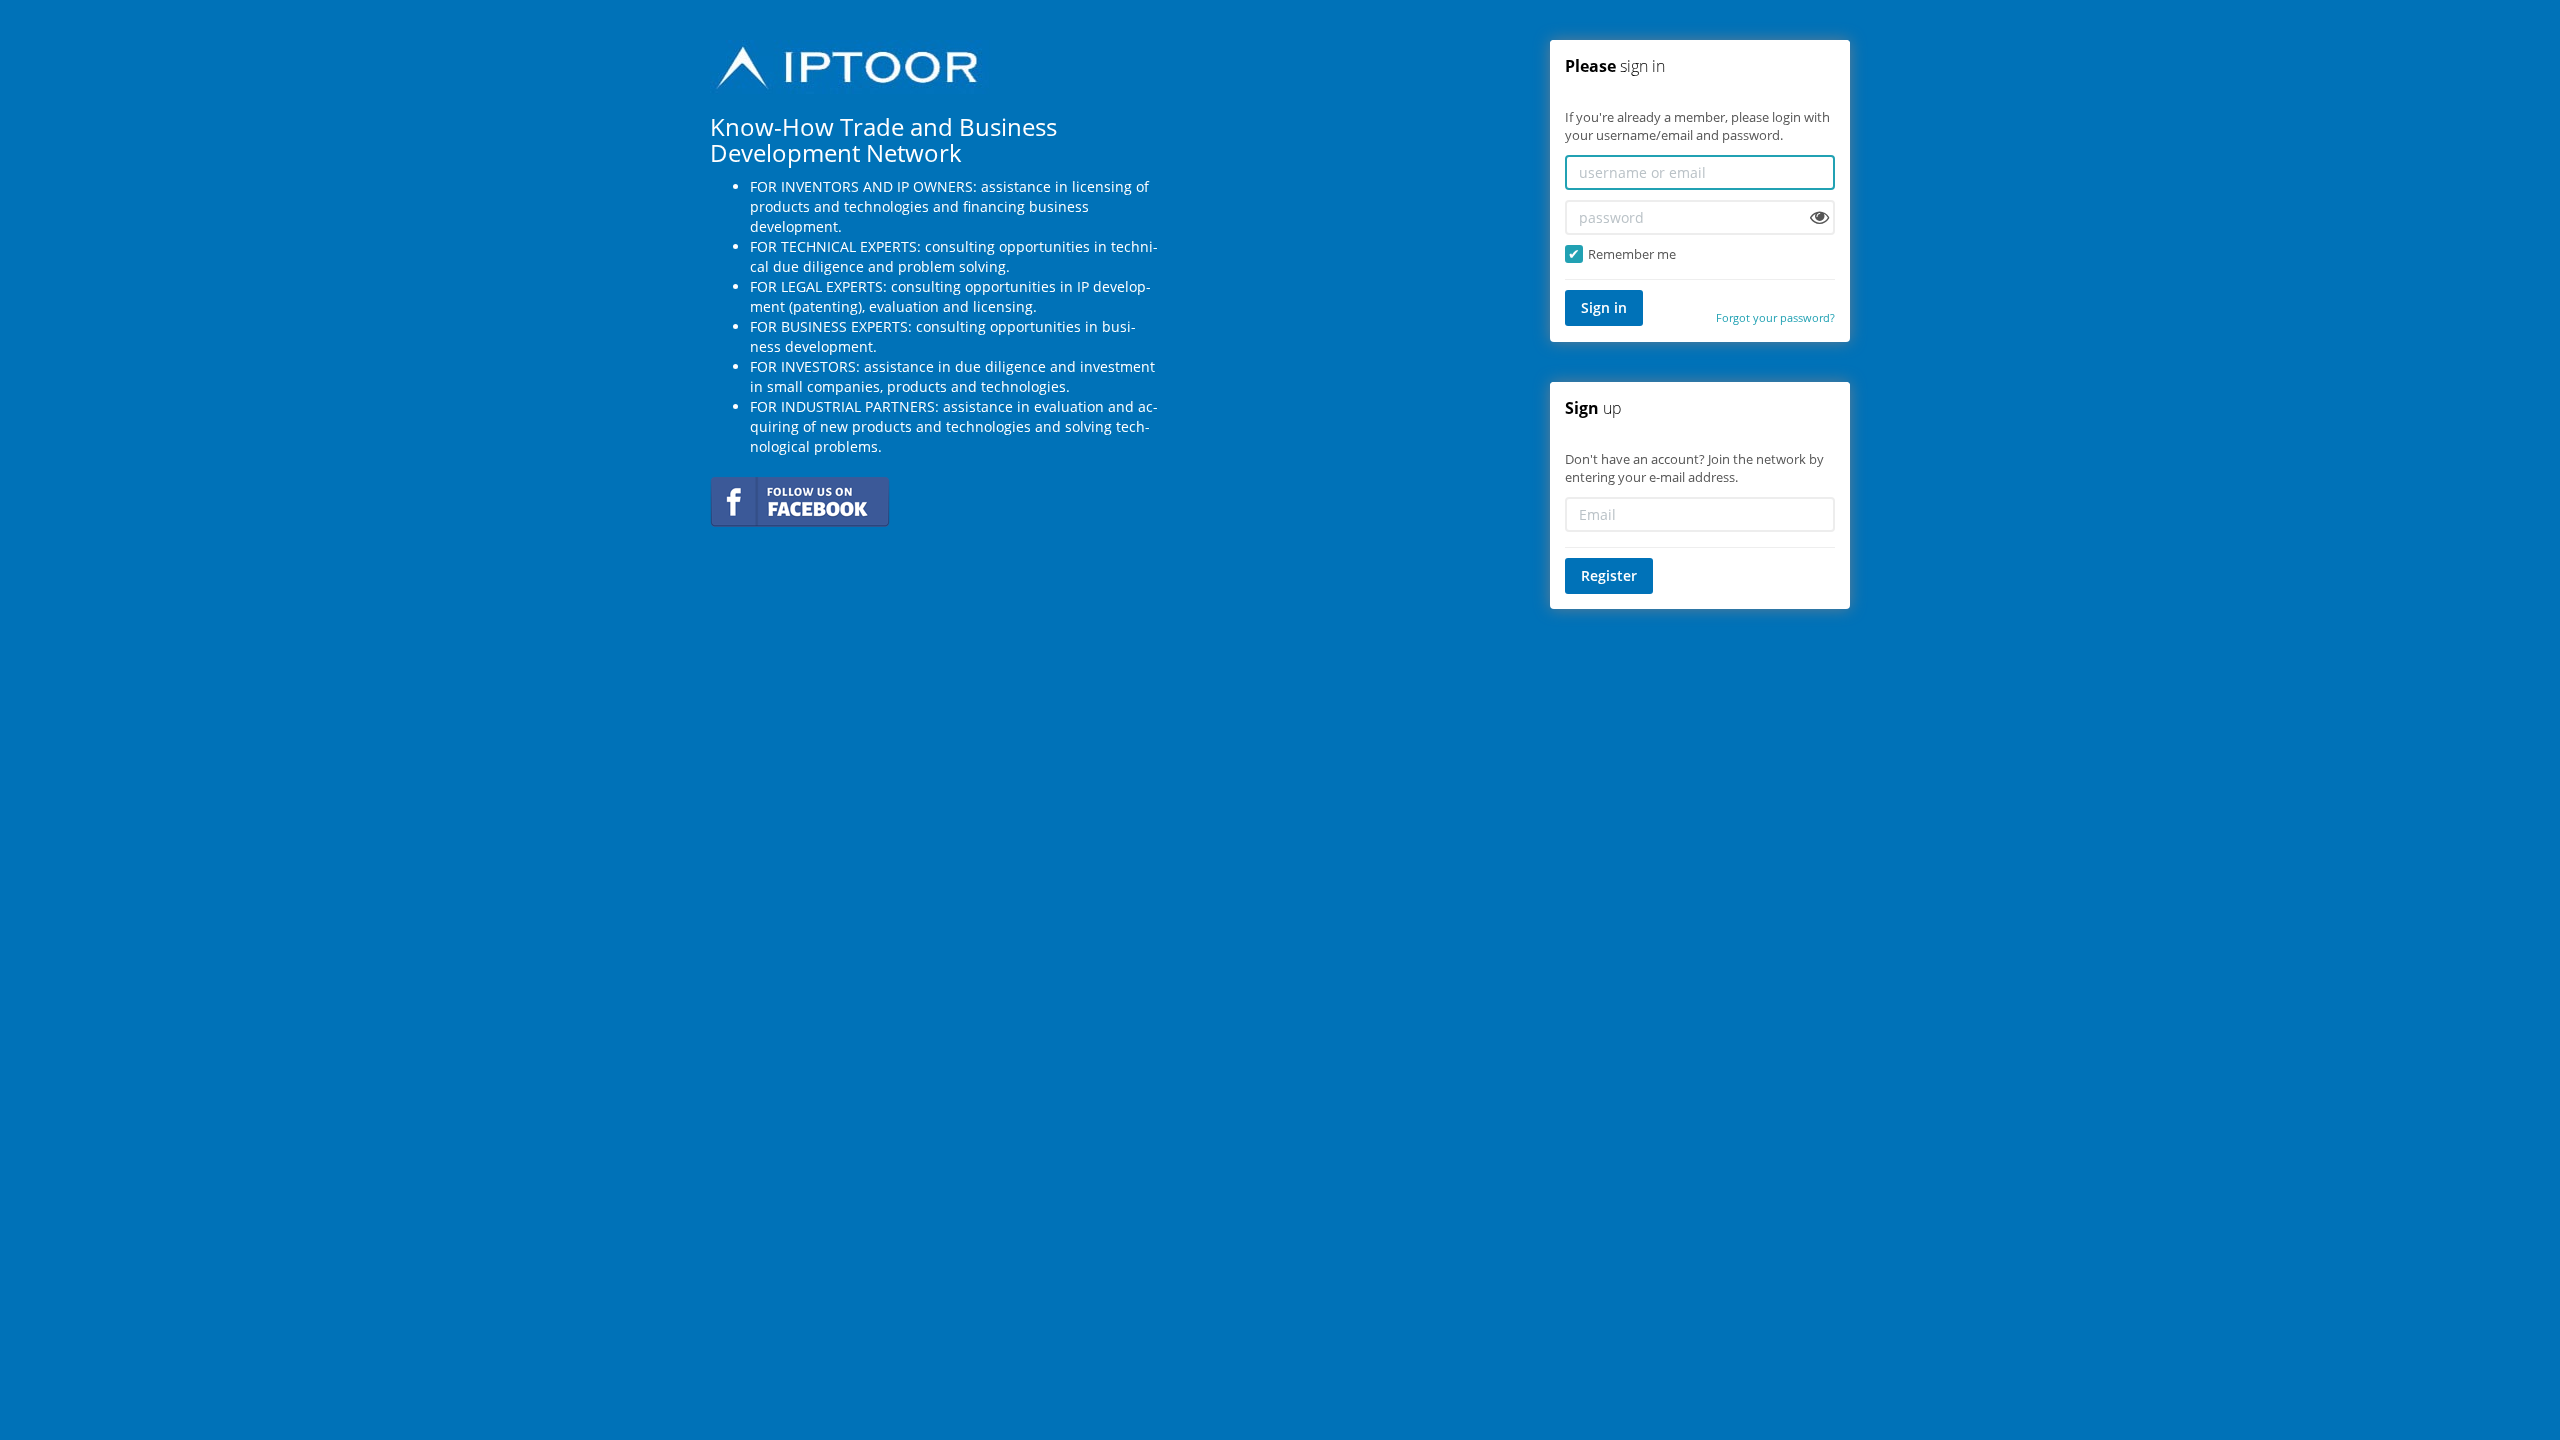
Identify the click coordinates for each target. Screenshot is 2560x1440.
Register (1609, 575)
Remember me (1632, 254)
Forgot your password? (1775, 317)
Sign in (1604, 307)
